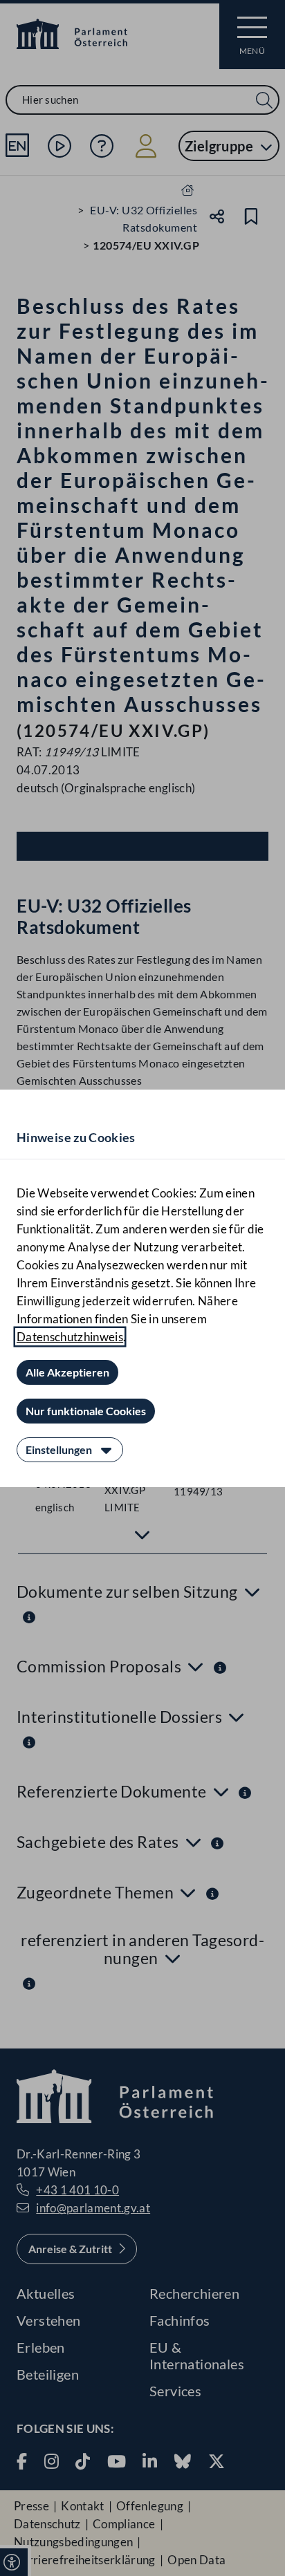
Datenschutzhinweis (70, 1337)
